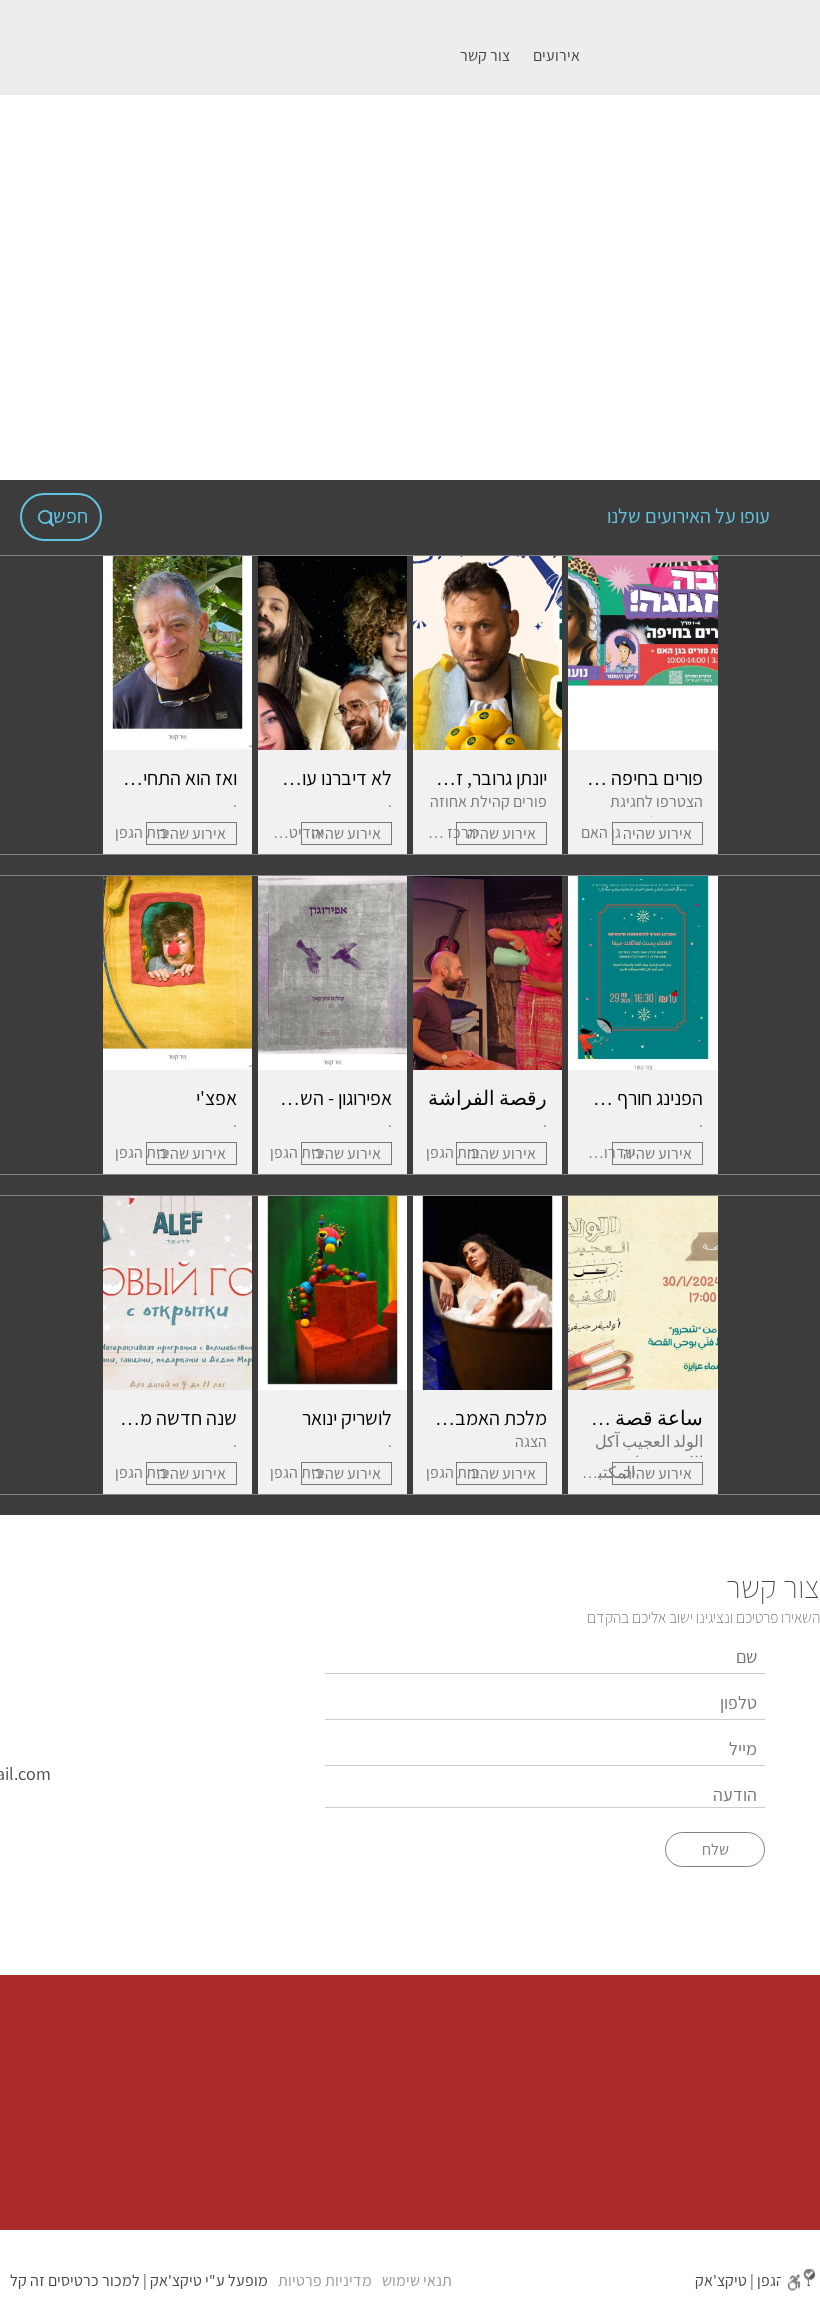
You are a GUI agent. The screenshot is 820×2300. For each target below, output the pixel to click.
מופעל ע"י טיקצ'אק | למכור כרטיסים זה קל (139, 2280)
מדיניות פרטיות (325, 2280)
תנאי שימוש (417, 2280)
